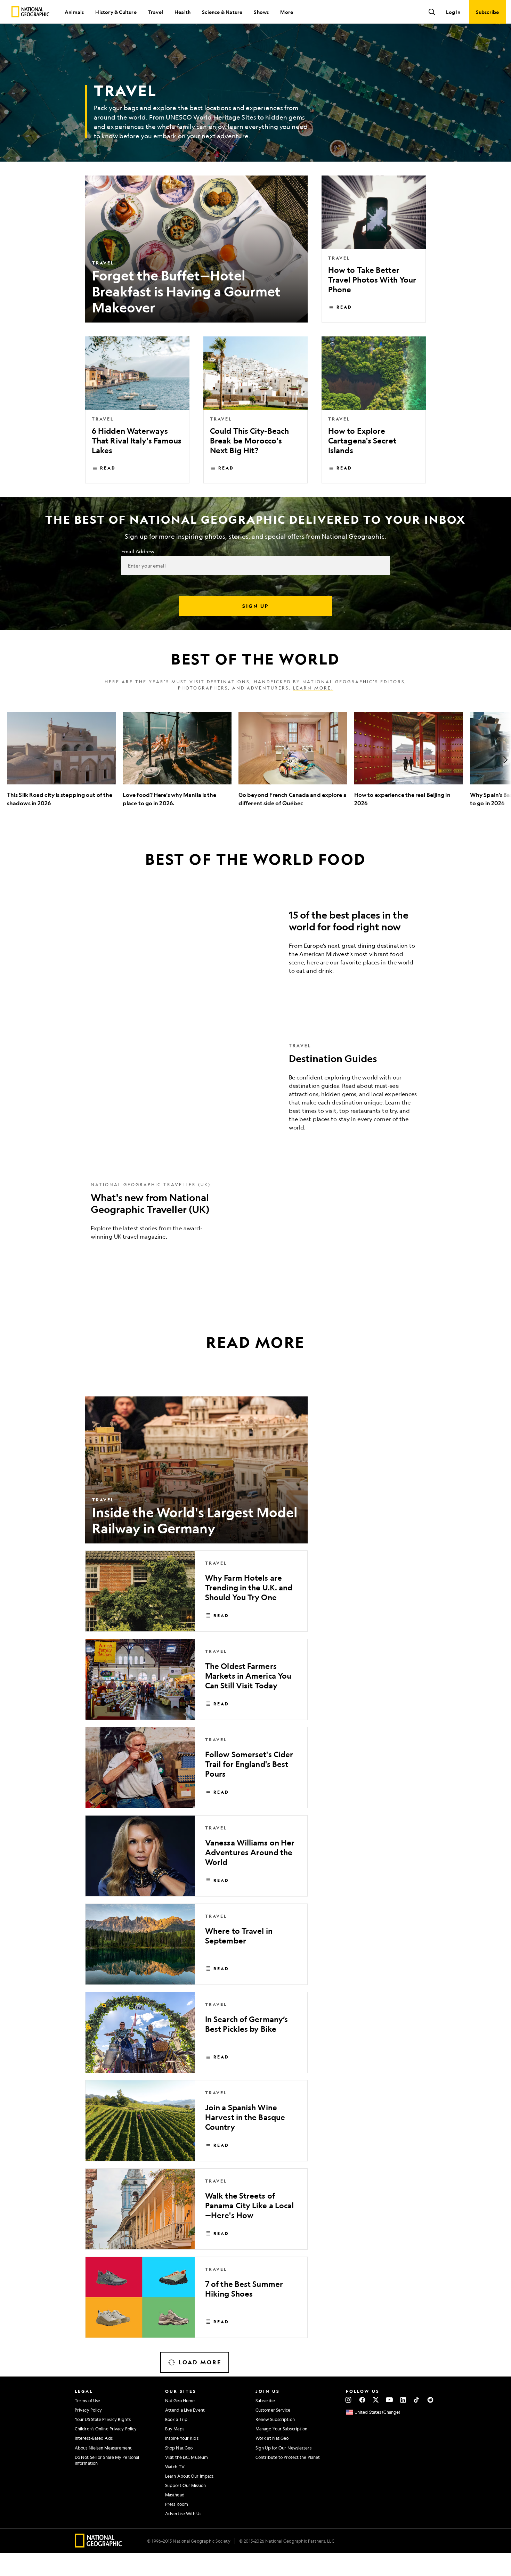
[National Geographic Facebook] (362, 2400)
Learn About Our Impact (189, 2476)
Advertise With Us (183, 2513)
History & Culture (116, 12)
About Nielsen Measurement (103, 2448)
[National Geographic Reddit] (430, 2400)
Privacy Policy (88, 2410)
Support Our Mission (185, 2485)
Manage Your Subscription (281, 2429)
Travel (156, 12)
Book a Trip (176, 2419)
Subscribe (265, 2400)
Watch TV (175, 2467)
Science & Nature (222, 12)
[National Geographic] (30, 12)
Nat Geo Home (180, 2400)
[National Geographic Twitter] (376, 2400)
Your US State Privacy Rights (103, 2419)
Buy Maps (175, 2429)
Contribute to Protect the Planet (288, 2457)
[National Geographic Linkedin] (403, 2400)
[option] (61, 760)
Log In (453, 12)
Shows (261, 12)
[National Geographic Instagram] (348, 2400)
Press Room (177, 2504)
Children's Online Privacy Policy (106, 2429)
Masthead (175, 2495)
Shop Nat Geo (179, 2448)
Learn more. (313, 688)
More (287, 12)
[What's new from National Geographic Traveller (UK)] (255, 1216)
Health (182, 12)
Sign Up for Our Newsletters (283, 2448)
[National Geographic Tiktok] (417, 2400)
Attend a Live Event (185, 2410)
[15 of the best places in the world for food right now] (255, 944)
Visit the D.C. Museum (186, 2457)
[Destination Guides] (255, 1092)
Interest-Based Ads (94, 2438)
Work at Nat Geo (272, 2438)
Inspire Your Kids (182, 2438)
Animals (74, 12)
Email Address (138, 551)
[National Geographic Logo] (99, 2545)
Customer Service (273, 2410)
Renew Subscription (275, 2419)
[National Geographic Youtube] (390, 2400)
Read (344, 307)
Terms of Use (87, 2400)
